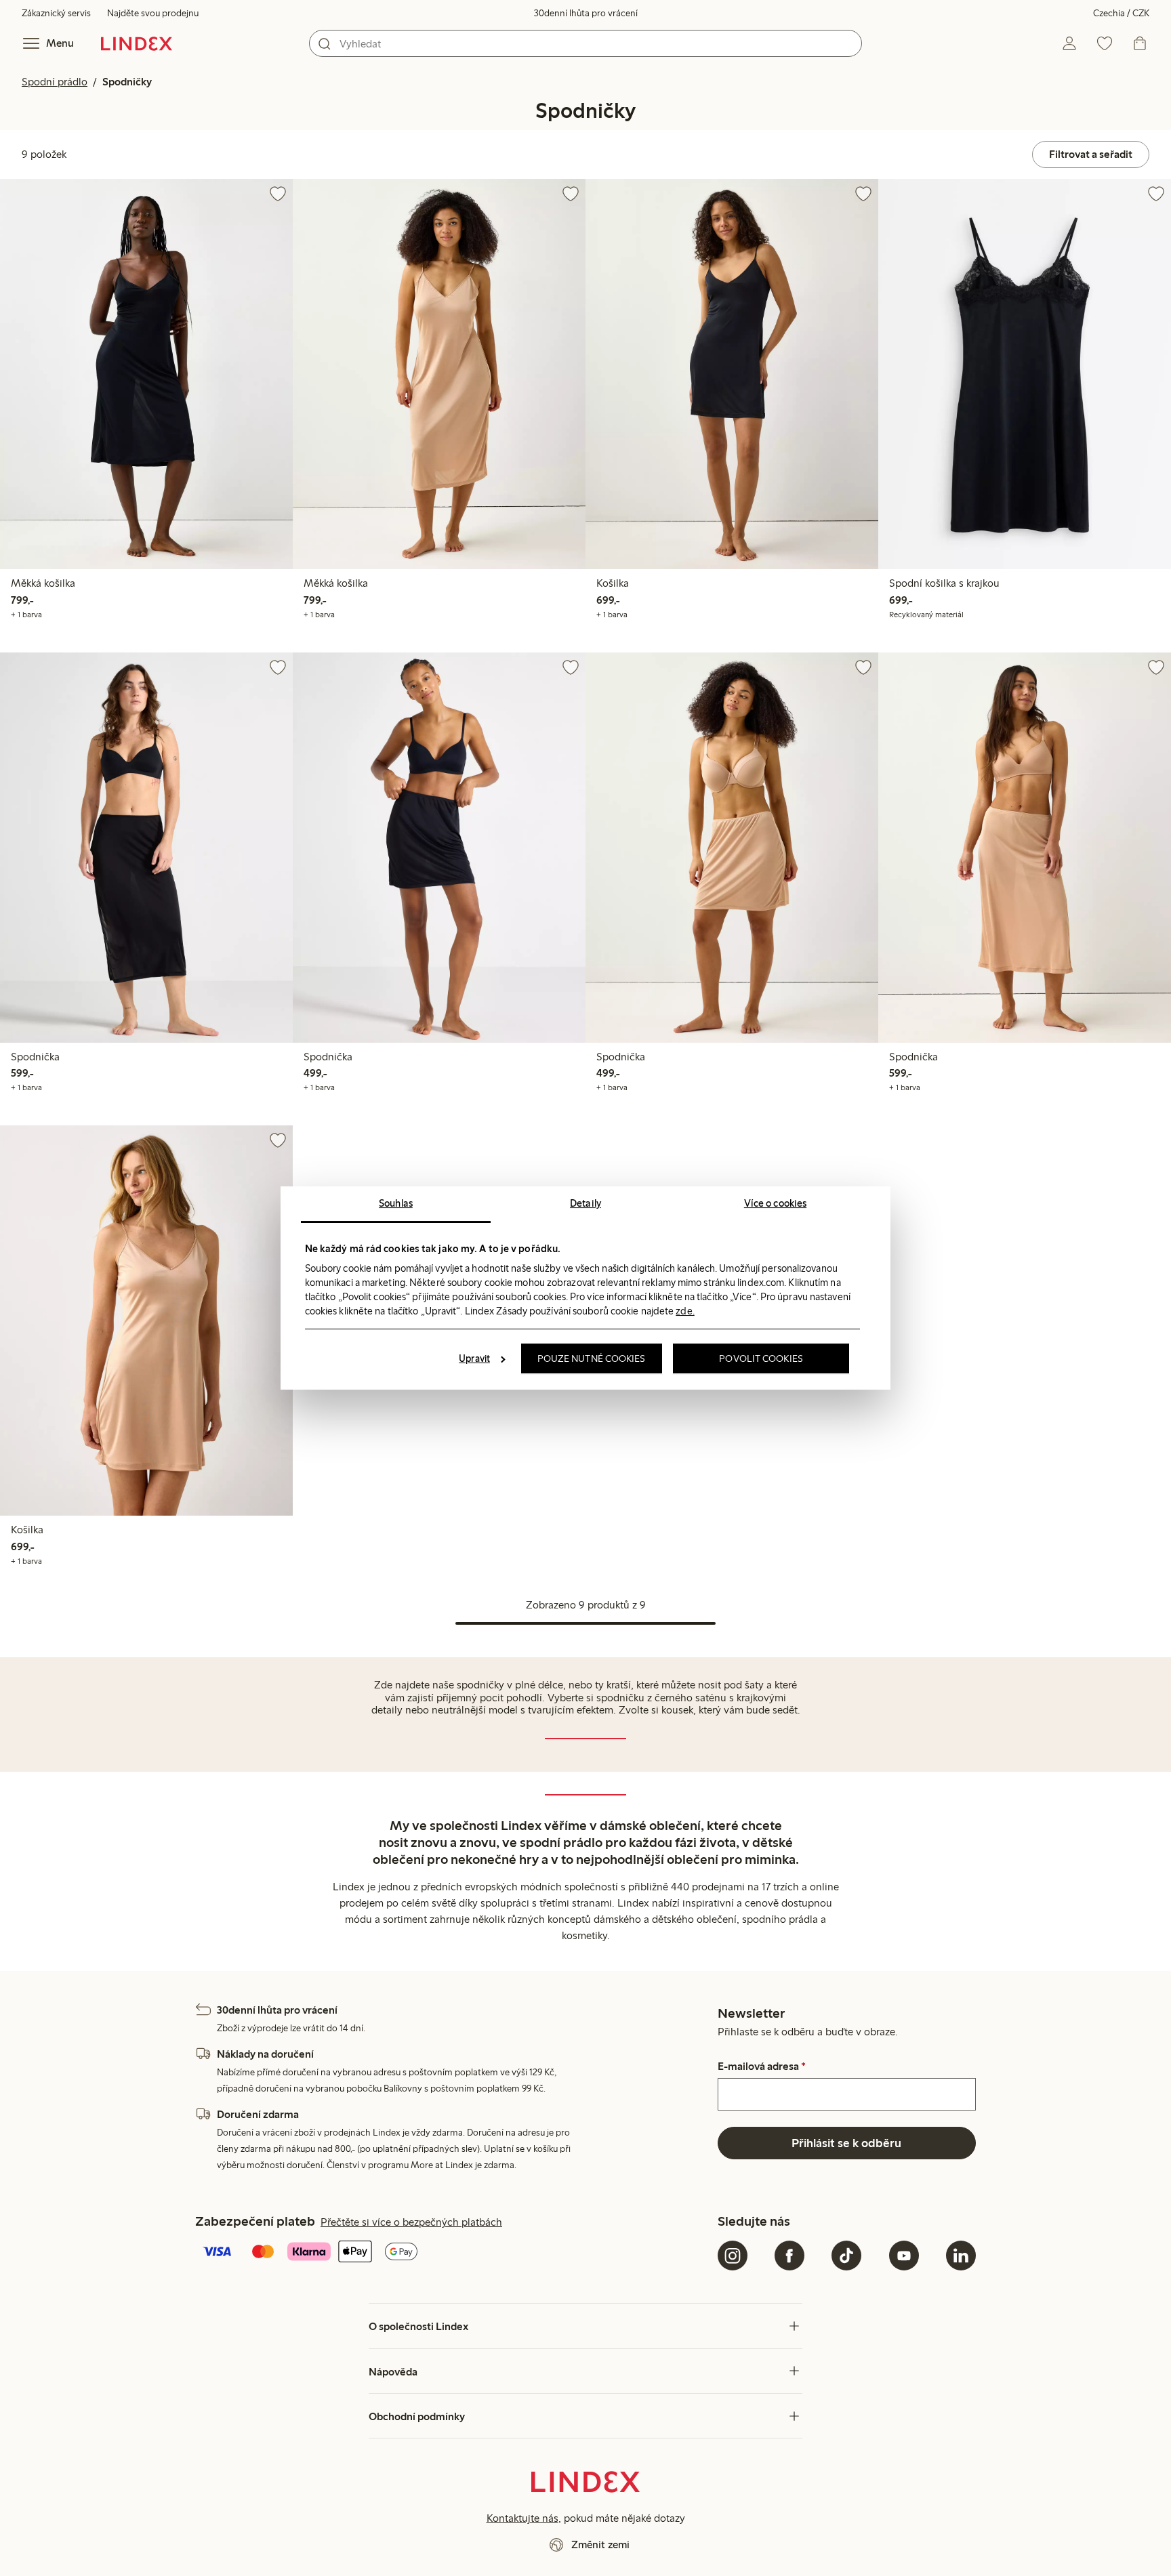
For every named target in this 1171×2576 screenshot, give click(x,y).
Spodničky (127, 82)
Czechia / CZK (1121, 13)
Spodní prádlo (55, 82)
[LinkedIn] (961, 2256)
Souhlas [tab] (396, 1203)
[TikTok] (846, 2256)
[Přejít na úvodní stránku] (137, 43)
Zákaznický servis (56, 13)
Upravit (474, 1358)
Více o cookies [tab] (775, 1203)
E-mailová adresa (762, 2066)
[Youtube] (904, 2256)
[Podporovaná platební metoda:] (454, 2253)
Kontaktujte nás (522, 2518)
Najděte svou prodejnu (153, 13)
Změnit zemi (600, 2544)
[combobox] (585, 43)
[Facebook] (789, 2256)
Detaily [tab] (585, 1203)
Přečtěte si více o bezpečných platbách (411, 2222)
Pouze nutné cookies (592, 1358)
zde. (685, 1311)
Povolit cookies (761, 1358)
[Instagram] (733, 2256)
